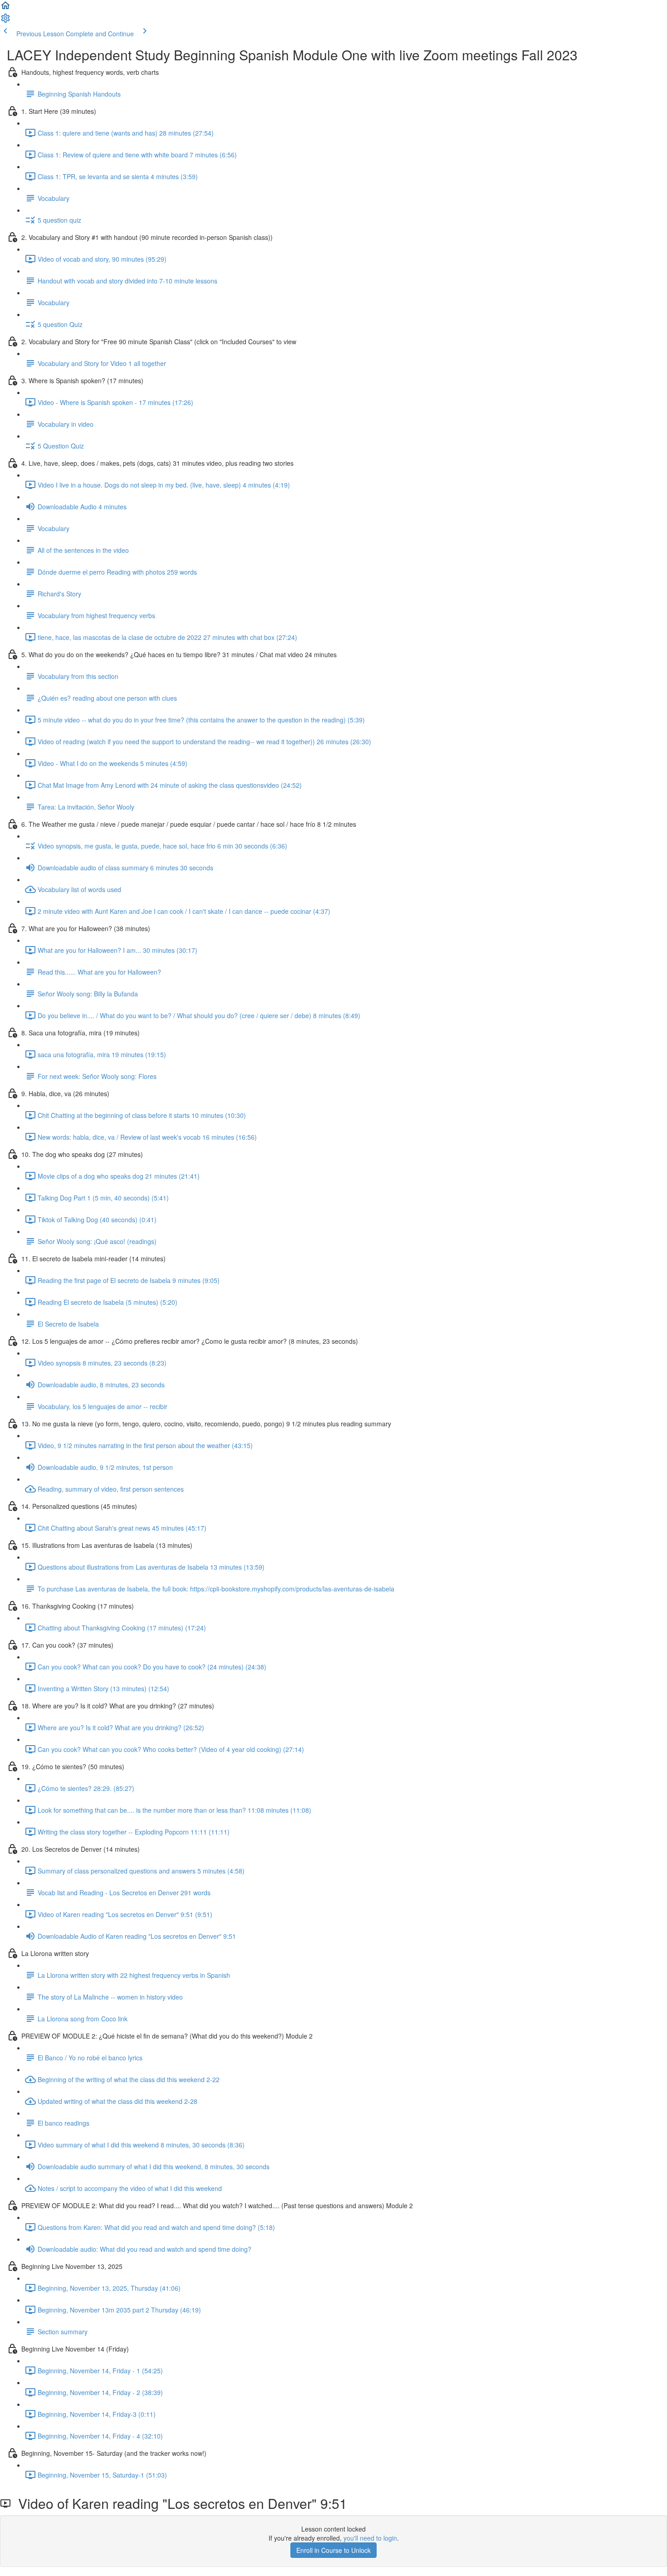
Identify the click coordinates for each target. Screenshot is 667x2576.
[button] (5, 8)
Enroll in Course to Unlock (333, 2550)
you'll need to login (370, 2538)
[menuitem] (5, 21)
